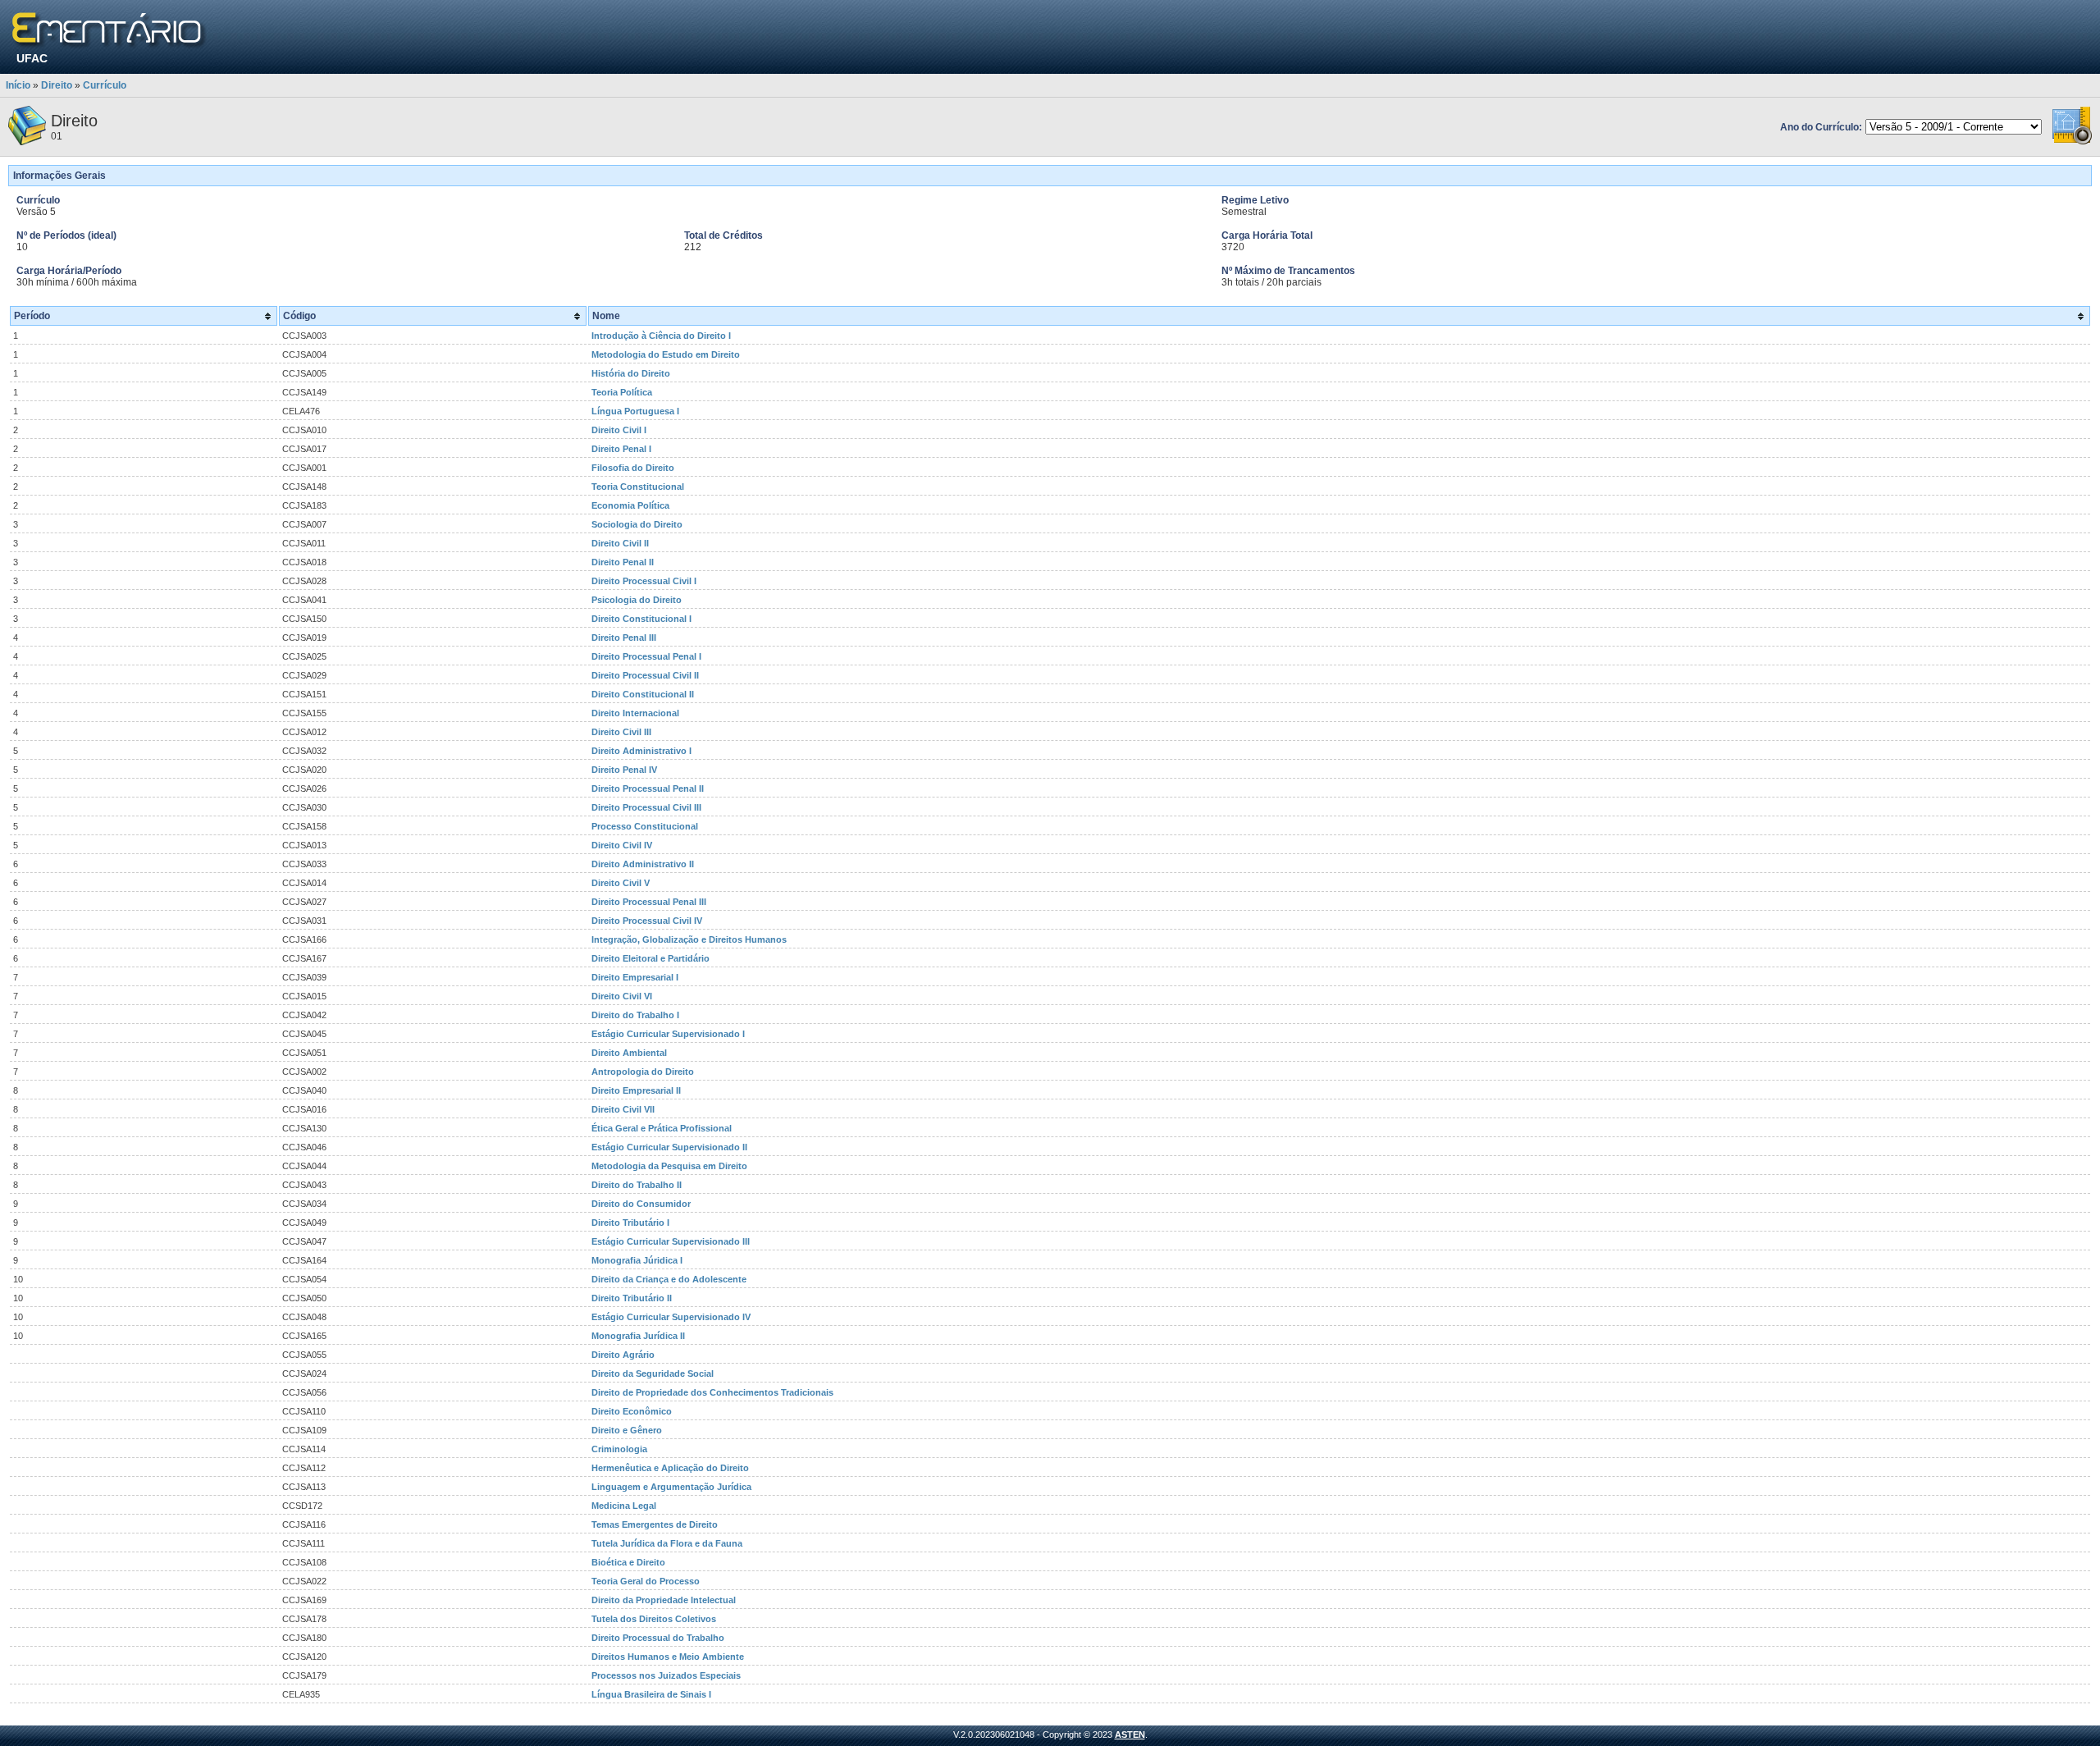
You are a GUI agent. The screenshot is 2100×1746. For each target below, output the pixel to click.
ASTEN (1130, 1735)
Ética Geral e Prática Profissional (662, 1128)
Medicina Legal (624, 1506)
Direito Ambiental (629, 1053)
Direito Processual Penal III (649, 902)
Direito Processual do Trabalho (658, 1638)
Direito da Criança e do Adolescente (669, 1279)
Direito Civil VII (623, 1109)
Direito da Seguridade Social (653, 1373)
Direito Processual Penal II (648, 788)
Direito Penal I (621, 449)
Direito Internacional (635, 713)
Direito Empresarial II (636, 1090)
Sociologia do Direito (637, 524)
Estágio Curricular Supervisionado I (668, 1034)
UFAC (32, 58)
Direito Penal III (624, 638)
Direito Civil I (619, 430)
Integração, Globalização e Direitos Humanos (689, 939)
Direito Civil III (621, 732)
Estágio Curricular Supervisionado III (671, 1241)
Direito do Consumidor (641, 1204)
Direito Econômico (632, 1411)
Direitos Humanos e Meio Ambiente (668, 1657)
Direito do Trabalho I (635, 1015)
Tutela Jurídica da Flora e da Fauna (667, 1543)
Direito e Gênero (627, 1430)
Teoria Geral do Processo (646, 1581)
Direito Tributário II (632, 1298)
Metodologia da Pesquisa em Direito (669, 1166)
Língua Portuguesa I (635, 411)
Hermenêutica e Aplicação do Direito (670, 1468)
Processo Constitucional (645, 826)
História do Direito (631, 373)
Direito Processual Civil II (645, 675)
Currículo (105, 85)
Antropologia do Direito (643, 1072)
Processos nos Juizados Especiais (666, 1675)
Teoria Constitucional (638, 487)
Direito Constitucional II (643, 694)
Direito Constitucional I (641, 619)
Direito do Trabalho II (637, 1185)
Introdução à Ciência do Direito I (661, 336)
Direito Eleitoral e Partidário (651, 958)
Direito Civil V (621, 883)
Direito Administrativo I (641, 751)
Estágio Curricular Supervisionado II (669, 1147)
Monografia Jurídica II (638, 1336)
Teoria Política (622, 392)
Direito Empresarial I (635, 977)
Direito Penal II (623, 562)
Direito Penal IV (624, 770)
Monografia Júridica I (637, 1260)
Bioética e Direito (628, 1562)
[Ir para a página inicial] (110, 31)
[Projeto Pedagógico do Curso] (2072, 142)
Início (18, 85)
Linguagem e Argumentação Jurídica (671, 1487)
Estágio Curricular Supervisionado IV (671, 1317)
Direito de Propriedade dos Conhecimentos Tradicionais (712, 1392)
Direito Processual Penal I (646, 656)
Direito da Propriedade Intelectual (664, 1600)
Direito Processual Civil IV (647, 921)
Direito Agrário (623, 1355)
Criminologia (619, 1449)
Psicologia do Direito (637, 600)
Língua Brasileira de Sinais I (651, 1694)
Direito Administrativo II (643, 864)
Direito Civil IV (622, 845)
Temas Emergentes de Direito (655, 1524)
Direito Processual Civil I (644, 581)
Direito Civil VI (622, 996)
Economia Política (630, 505)
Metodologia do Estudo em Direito (666, 354)
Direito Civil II (620, 543)
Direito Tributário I (630, 1223)
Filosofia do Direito (633, 468)
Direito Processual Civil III (646, 807)
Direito (57, 85)
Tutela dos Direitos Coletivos (654, 1619)
